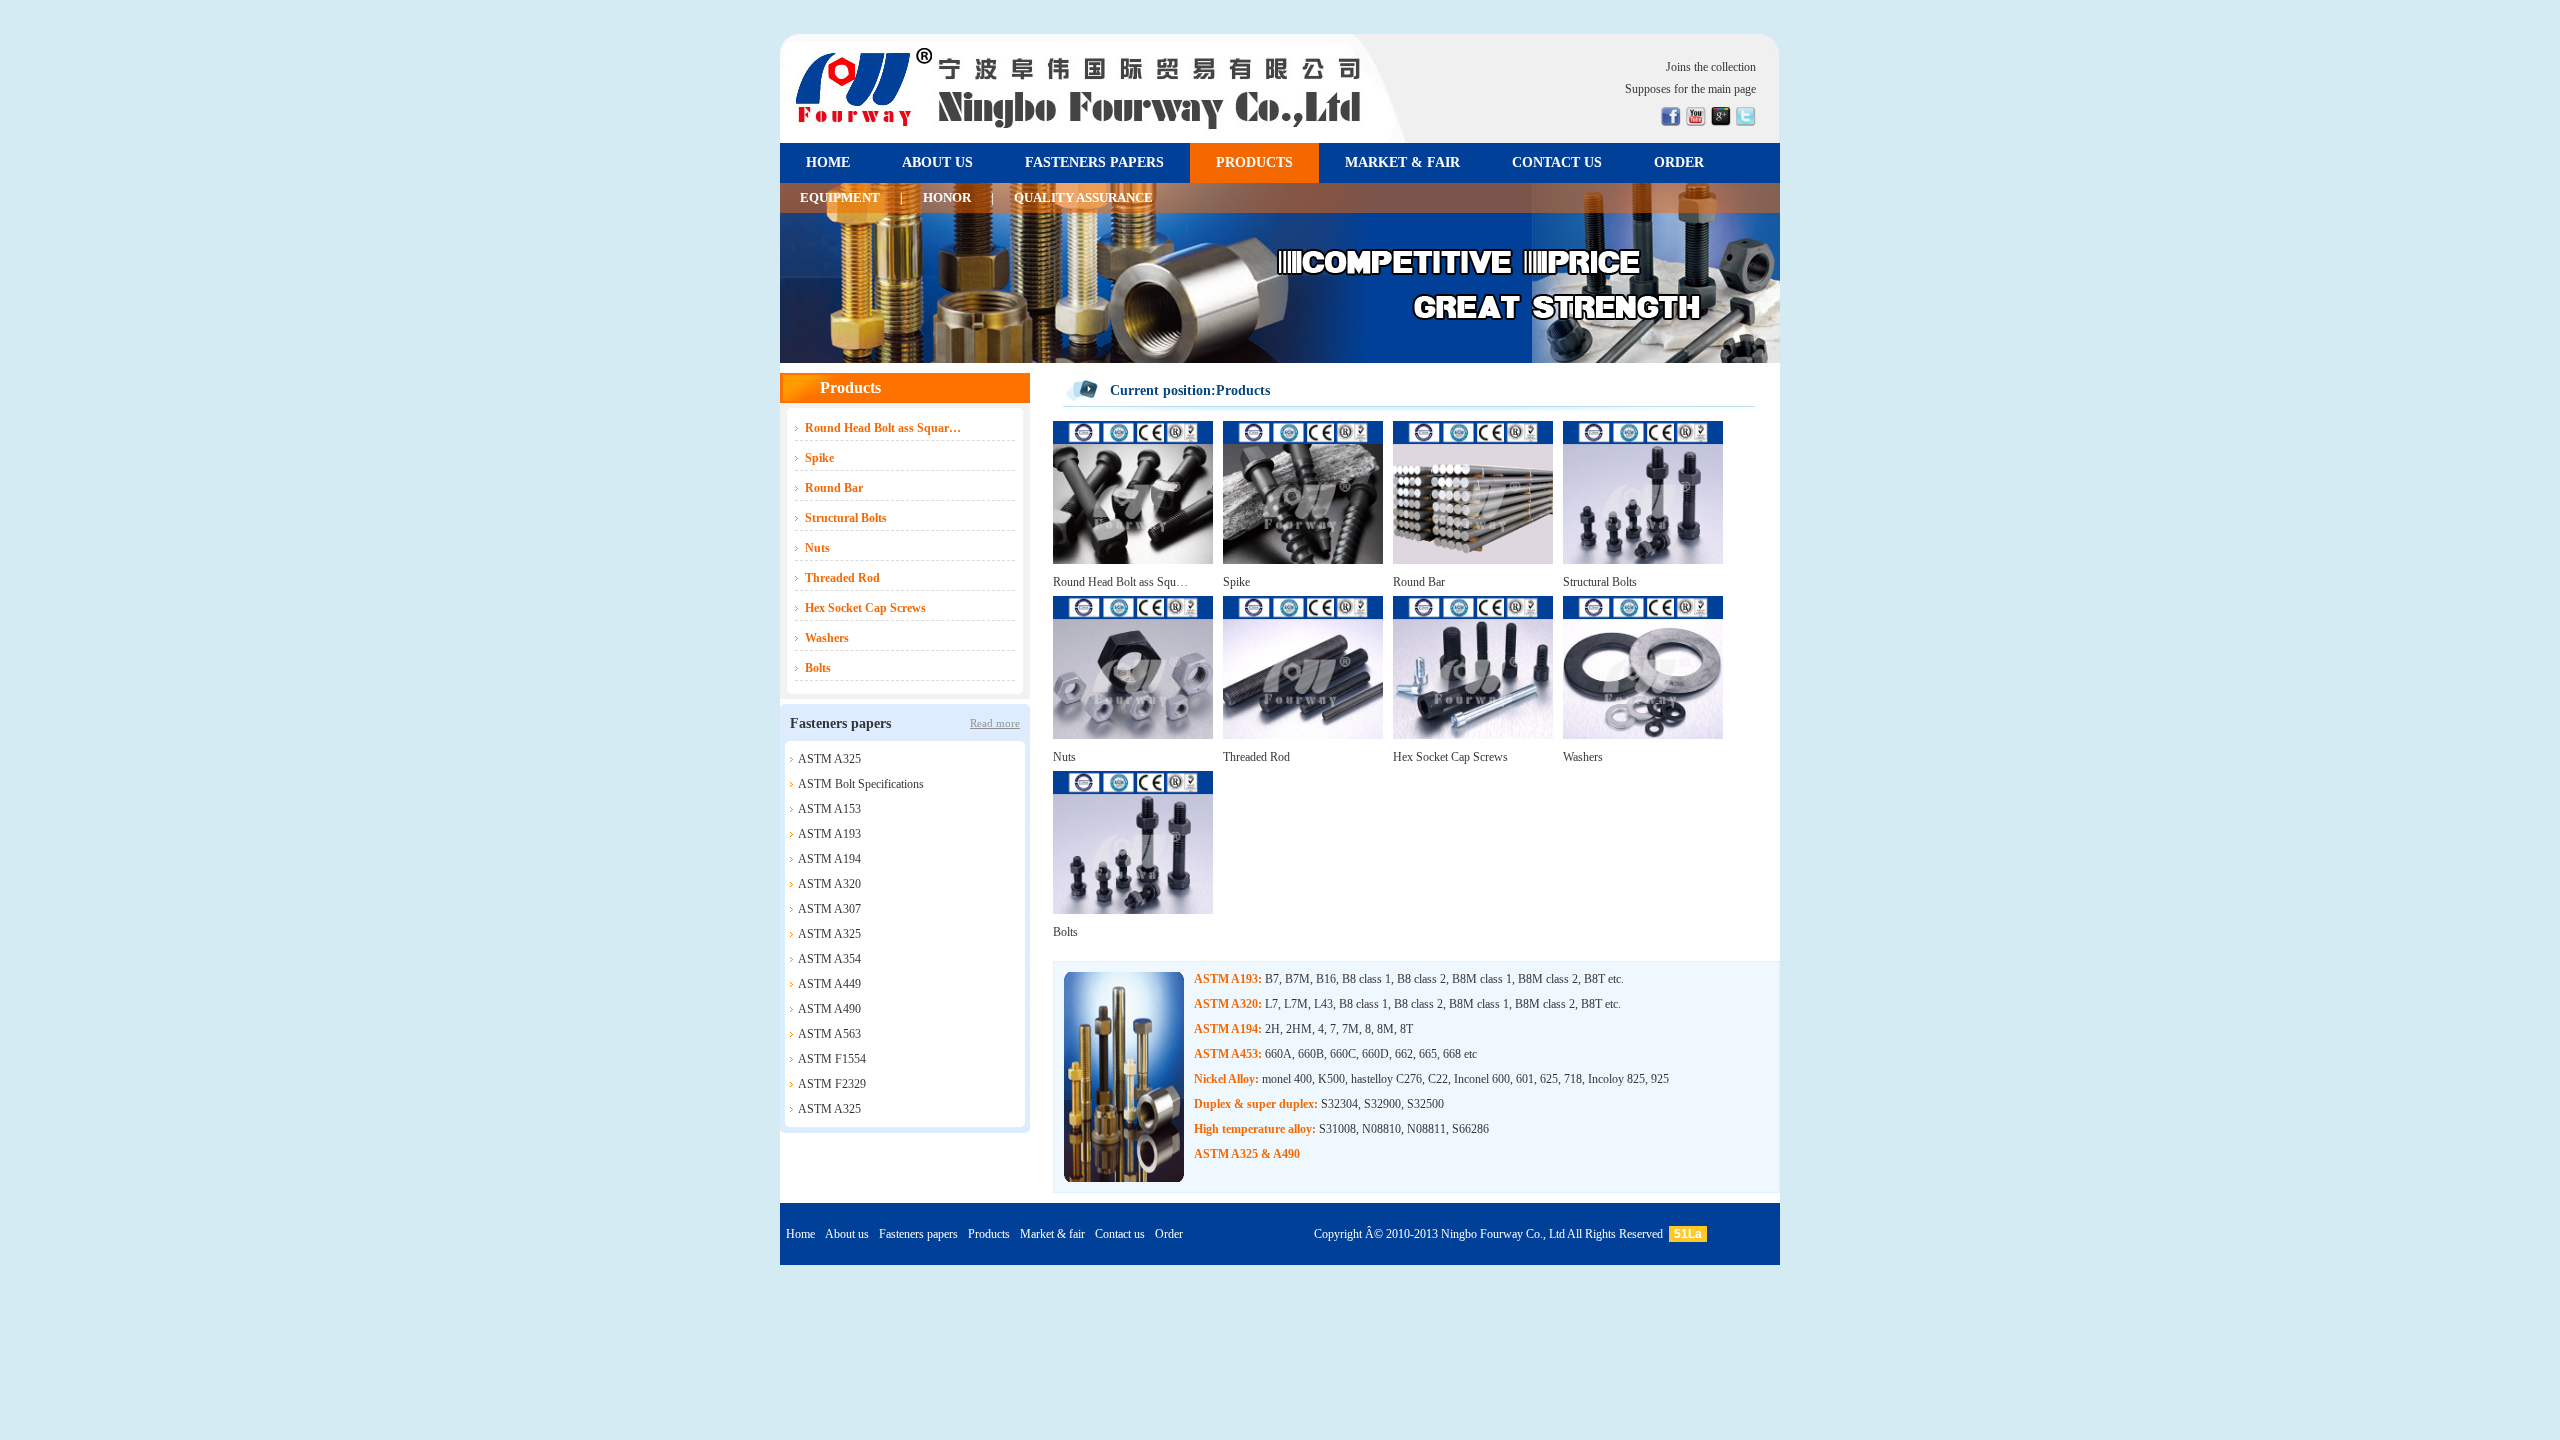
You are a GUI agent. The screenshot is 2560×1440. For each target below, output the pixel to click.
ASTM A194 (829, 859)
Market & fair (1052, 1234)
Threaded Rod (842, 578)
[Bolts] (1133, 910)
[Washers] (1643, 735)
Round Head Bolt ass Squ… (1120, 582)
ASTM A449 (829, 984)
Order (1169, 1234)
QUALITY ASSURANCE (1083, 197)
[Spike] (1303, 560)
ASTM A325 (829, 759)
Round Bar (834, 488)
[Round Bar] (1473, 560)
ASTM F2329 (832, 1084)
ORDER (1679, 162)
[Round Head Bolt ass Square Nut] (1133, 560)
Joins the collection (1711, 67)
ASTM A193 (829, 834)
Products (989, 1234)
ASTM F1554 (832, 1059)
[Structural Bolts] (1643, 560)
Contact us (1120, 1234)
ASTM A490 (829, 1009)
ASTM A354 (829, 959)
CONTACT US (1557, 162)
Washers (827, 638)
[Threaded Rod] (1303, 735)
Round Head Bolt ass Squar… (883, 428)
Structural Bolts (846, 518)
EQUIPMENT (840, 197)
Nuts (817, 548)
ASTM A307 (829, 909)
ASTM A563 (829, 1034)
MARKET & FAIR (1402, 162)
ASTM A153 (829, 809)
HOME (828, 162)
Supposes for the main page (1690, 89)
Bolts (818, 668)
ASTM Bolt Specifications (861, 784)
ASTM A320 (829, 884)
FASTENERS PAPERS (1094, 162)
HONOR (947, 197)
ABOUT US (937, 162)
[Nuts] (1133, 735)
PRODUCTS (1254, 162)
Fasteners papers (918, 1234)
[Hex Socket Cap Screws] (1473, 735)
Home (800, 1234)
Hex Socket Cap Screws (865, 608)
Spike (819, 458)
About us (847, 1234)
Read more (995, 723)
